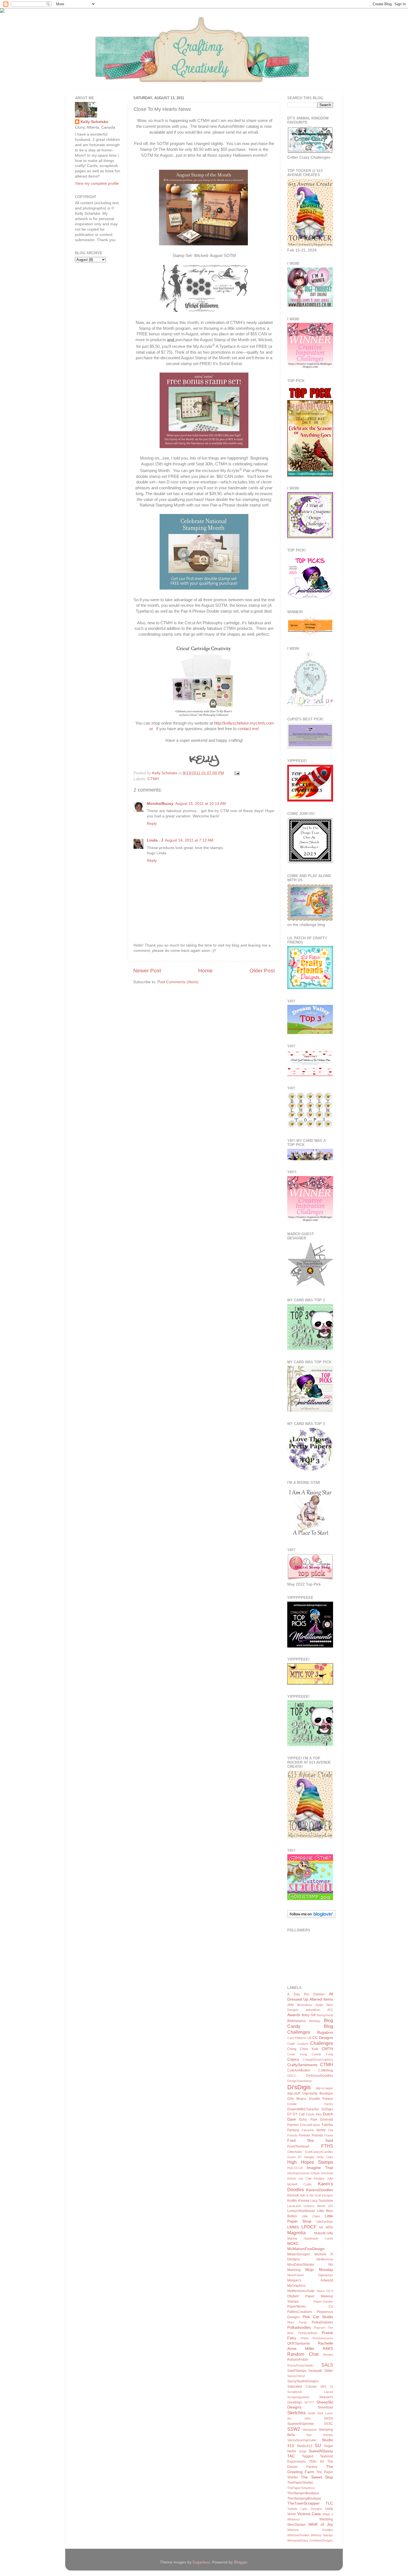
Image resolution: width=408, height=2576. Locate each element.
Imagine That (320, 2168)
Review (328, 2355)
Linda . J (155, 840)
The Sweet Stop (317, 2477)
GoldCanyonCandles (319, 2152)
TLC (329, 2503)
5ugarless (201, 2562)
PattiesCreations (300, 2312)
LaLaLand (294, 2206)
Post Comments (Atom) (178, 982)
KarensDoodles (320, 2190)
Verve (292, 2514)
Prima (304, 2338)
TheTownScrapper (304, 2503)
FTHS (327, 2146)
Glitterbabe (295, 2152)
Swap (303, 2451)
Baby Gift (309, 2015)
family (321, 2130)
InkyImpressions (299, 2173)
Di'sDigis (299, 2087)
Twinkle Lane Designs (305, 2509)
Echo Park (308, 2120)
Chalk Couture (298, 2044)
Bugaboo (325, 2032)
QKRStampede (299, 2343)
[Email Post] (236, 773)
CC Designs (323, 2038)
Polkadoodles (299, 2327)
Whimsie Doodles (310, 2530)
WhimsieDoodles (299, 2535)
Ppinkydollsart (308, 2333)
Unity (329, 2509)
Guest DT (295, 2157)
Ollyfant (293, 2296)
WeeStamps (296, 2525)
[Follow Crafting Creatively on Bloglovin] (311, 1917)
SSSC (328, 2424)
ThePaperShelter (300, 2483)
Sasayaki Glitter (321, 2371)
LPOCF (309, 2227)
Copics (293, 2059)
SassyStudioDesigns (303, 2381)
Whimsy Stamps (322, 2535)
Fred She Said (310, 2141)
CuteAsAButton (299, 2070)
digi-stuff (294, 2093)
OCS (330, 2291)
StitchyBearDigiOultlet (302, 2440)
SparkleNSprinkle (301, 2424)
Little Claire (311, 2216)
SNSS (328, 2418)
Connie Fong (322, 2054)
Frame (329, 2135)
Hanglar (309, 2157)
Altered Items (321, 1999)
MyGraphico (296, 2286)
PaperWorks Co (310, 2307)
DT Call (299, 2114)
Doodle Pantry (310, 2104)
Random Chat (303, 2354)
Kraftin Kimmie (298, 2201)
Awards (294, 2015)
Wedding (326, 2519)
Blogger (241, 2562)
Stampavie (310, 2430)
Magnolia (296, 2233)
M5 (321, 2227)
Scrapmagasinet (298, 2397)
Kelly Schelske (94, 122)
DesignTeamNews (300, 2081)
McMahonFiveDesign (306, 2249)
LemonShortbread (301, 2211)
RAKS (328, 2349)
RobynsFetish (298, 2360)
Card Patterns (297, 2038)
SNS (308, 2418)
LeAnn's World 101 (318, 2206)
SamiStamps (297, 2371)
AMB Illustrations (300, 2005)
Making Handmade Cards (310, 2238)
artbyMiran (313, 2010)
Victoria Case (309, 2514)
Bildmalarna (296, 2021)
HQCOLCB (295, 2168)
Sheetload (325, 2407)
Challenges (322, 2043)
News (321, 2291)
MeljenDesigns (299, 2254)
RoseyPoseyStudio (300, 2365)
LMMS (293, 2227)
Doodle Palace (321, 2099)
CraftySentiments (302, 2065)
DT (289, 2114)
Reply (152, 824)
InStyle (315, 2173)
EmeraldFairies (310, 2125)
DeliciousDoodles (320, 2076)
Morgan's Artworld (310, 2280)
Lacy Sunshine (322, 2201)
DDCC (292, 2076)
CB (309, 2038)
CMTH (327, 2049)
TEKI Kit (316, 2462)
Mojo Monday (319, 2270)
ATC (330, 2010)
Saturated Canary (302, 2387)
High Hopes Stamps (310, 2162)
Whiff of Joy (321, 2524)
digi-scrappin (324, 2088)
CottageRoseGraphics (318, 2060)
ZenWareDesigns (321, 2540)
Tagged (308, 2456)
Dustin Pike (314, 2114)
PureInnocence (323, 2338)
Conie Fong (297, 2054)
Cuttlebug (326, 2070)
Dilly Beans (297, 2099)
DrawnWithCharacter (303, 2109)
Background (325, 2015)
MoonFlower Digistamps (310, 2275)
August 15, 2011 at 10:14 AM (201, 804)
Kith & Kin (307, 2195)
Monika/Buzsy (160, 804)
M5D (329, 2227)
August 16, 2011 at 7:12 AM (189, 840)
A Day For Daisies (306, 1994)
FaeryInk (308, 2130)
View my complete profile (97, 184)
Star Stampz (320, 2435)
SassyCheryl (296, 2376)
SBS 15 (327, 2387)
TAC (291, 2456)
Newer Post (147, 971)
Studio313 (304, 2446)
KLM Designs (324, 2195)
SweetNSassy (321, 2451)
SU (318, 2445)
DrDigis (327, 2109)
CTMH (153, 779)
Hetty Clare (325, 2157)
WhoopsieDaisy (298, 2540)
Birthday (315, 2021)
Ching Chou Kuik (303, 2049)
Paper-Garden (323, 2302)
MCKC (293, 2244)
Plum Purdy (297, 2322)
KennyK (293, 2195)
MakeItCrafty (324, 2233)
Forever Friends (311, 2135)
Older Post (262, 971)
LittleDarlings (324, 2221)
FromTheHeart (298, 2146)
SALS (327, 2365)
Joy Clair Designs (312, 2178)
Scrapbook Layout (310, 2392)
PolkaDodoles (322, 2322)
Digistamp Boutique (318, 2093)
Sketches (296, 2413)
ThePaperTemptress (301, 2488)
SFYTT (309, 2402)
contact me (248, 729)
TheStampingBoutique (304, 2498)
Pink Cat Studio (318, 2317)
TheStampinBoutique (303, 2493)
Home (205, 971)
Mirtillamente (325, 2259)
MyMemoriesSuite (301, 2291)
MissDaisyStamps (301, 2265)
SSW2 (294, 2429)
